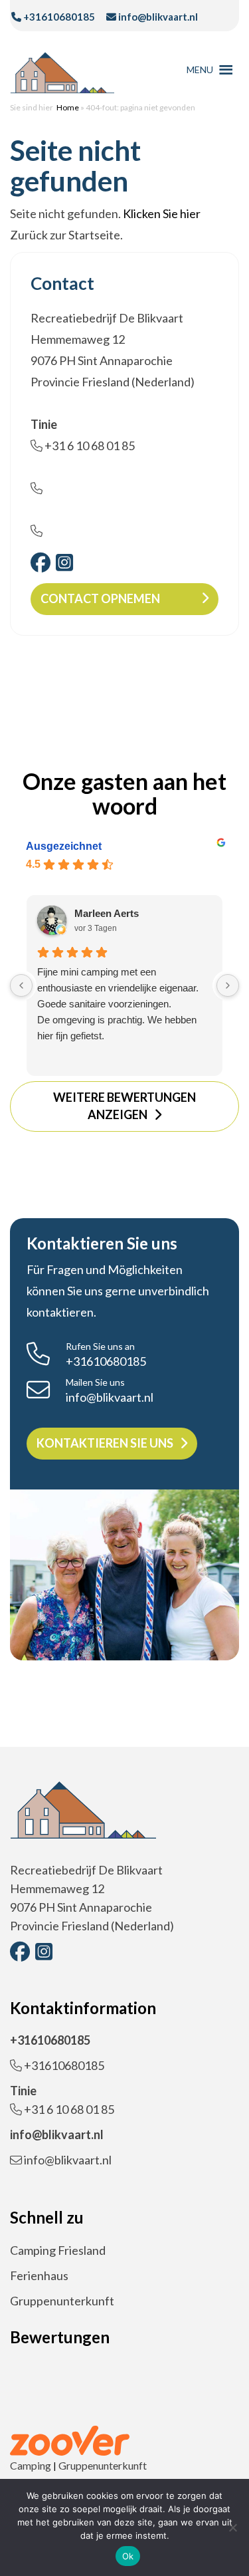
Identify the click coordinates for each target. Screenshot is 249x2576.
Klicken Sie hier (162, 213)
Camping (31, 2465)
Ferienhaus (39, 2275)
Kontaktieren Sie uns (105, 1443)
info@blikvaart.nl (157, 17)
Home (68, 107)
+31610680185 (58, 17)
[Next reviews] (228, 985)
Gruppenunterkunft (62, 2301)
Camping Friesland (58, 2250)
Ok (128, 2556)
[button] (200, 70)
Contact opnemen (100, 598)
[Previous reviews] (21, 985)
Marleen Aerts (107, 913)
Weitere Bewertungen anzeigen (124, 1106)
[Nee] (232, 2527)
